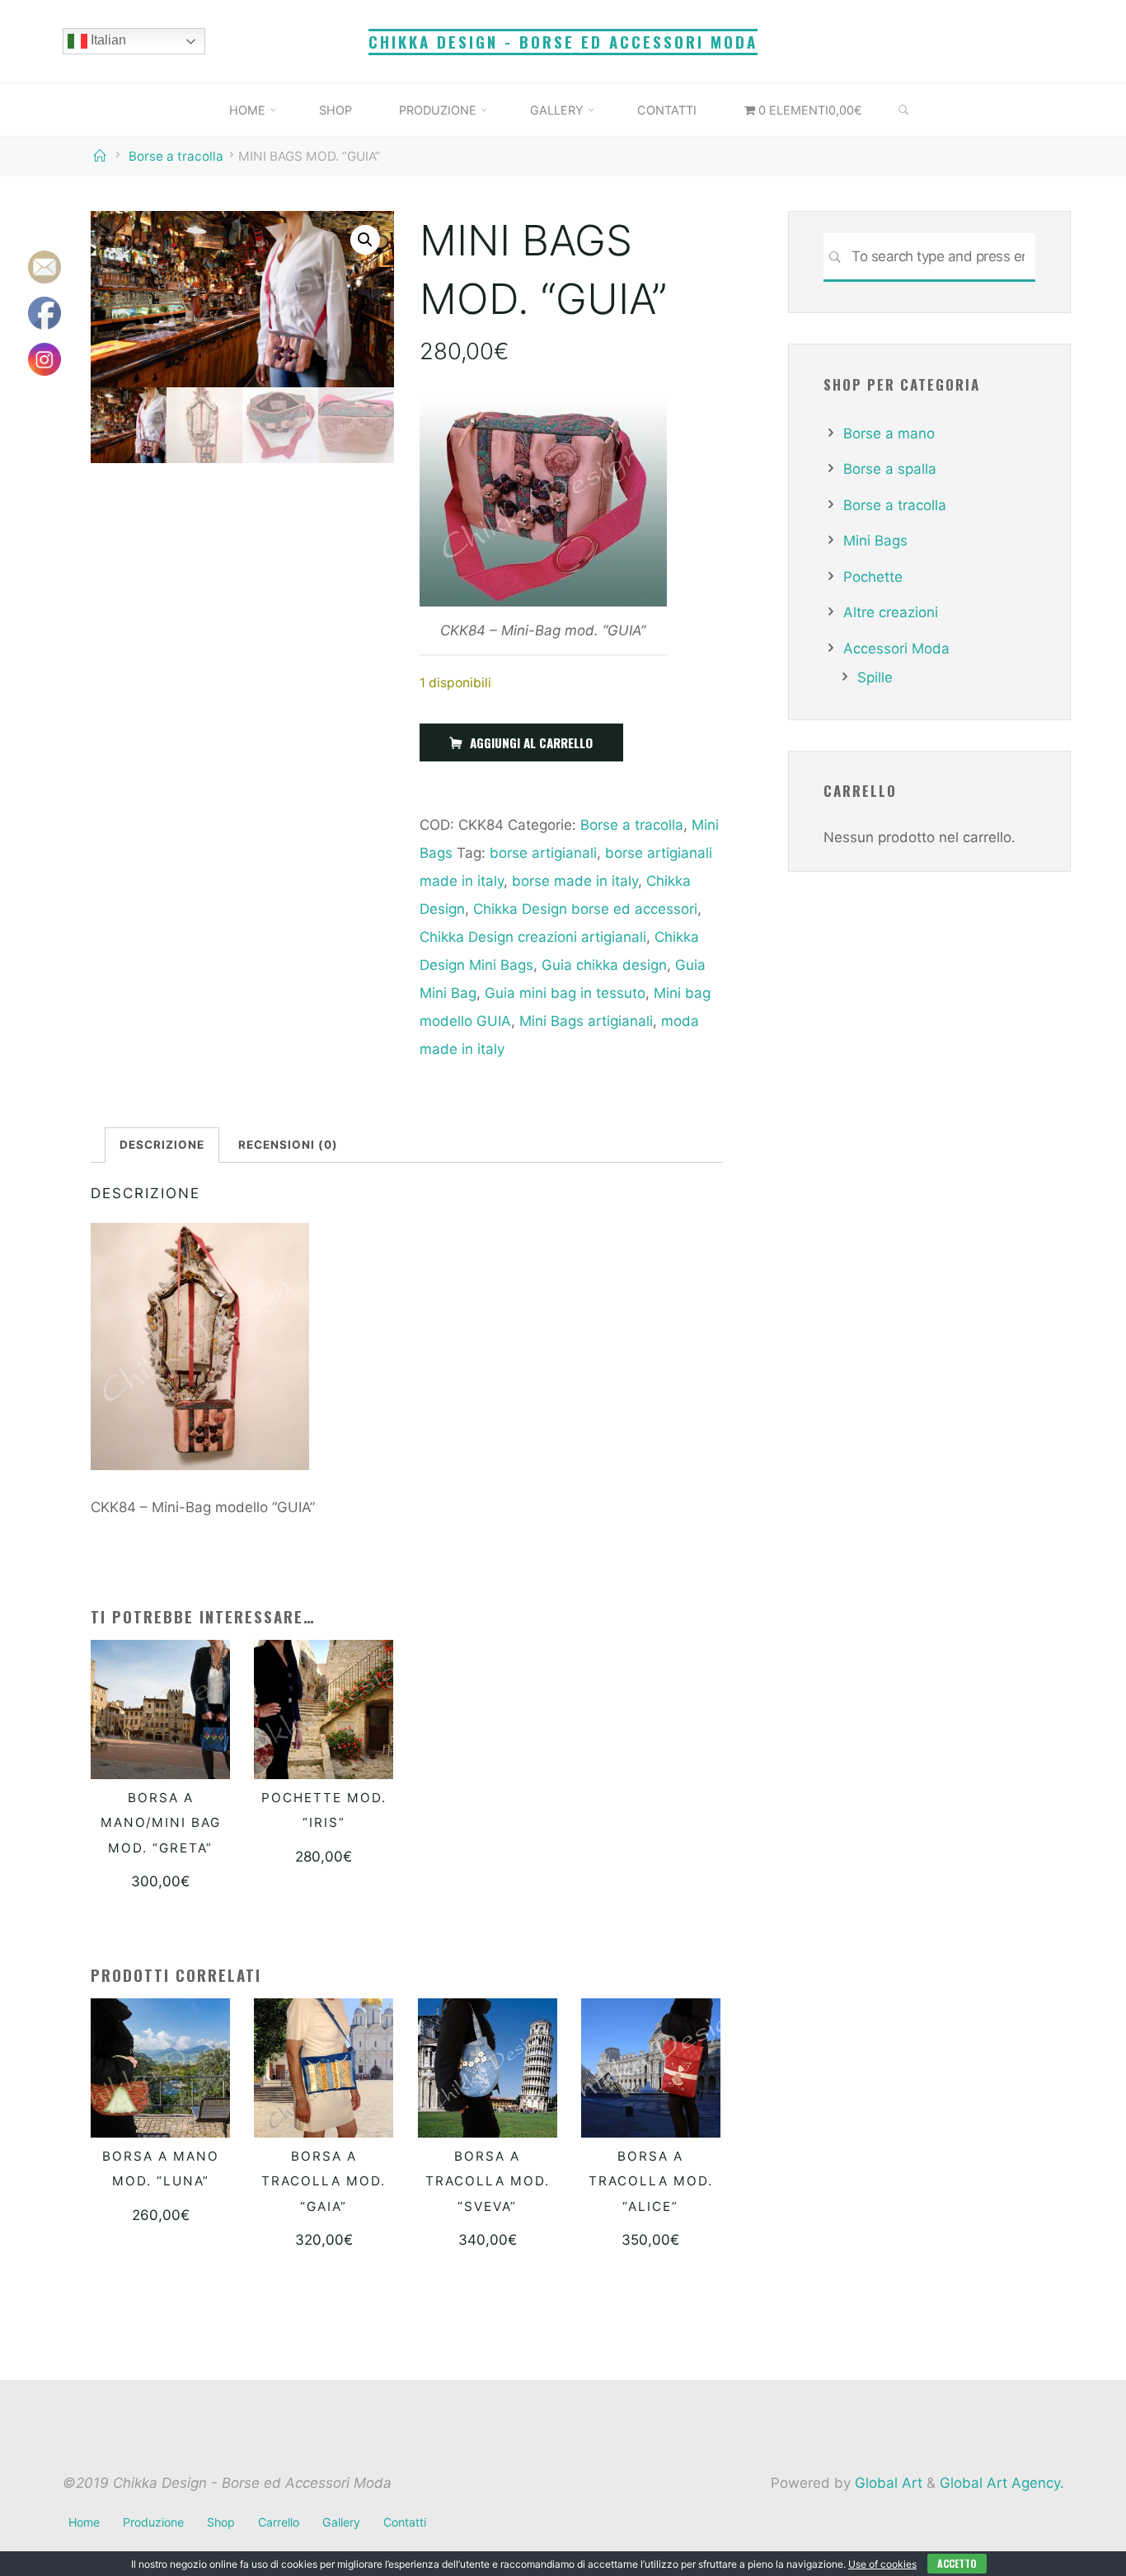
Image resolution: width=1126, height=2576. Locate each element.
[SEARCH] (904, 110)
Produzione (153, 2522)
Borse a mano (889, 433)
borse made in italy (574, 881)
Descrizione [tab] (162, 1145)
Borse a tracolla (176, 156)
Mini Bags (875, 541)
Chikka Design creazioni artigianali (532, 937)
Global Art (887, 2483)
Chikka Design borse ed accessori (584, 909)
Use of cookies (882, 2564)
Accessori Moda (896, 649)
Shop (221, 2522)
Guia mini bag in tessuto (564, 993)
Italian (107, 40)
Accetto (957, 2563)
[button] (365, 240)
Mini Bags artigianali (585, 1021)
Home (84, 2522)
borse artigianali (542, 853)
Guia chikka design (603, 965)
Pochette (873, 577)
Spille (875, 677)
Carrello (279, 2522)
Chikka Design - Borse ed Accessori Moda (563, 42)
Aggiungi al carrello (531, 742)
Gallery (341, 2522)
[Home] (102, 156)
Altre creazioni (891, 612)
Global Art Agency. (1002, 2483)
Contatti (405, 2522)
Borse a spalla (890, 469)
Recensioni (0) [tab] (288, 1145)
